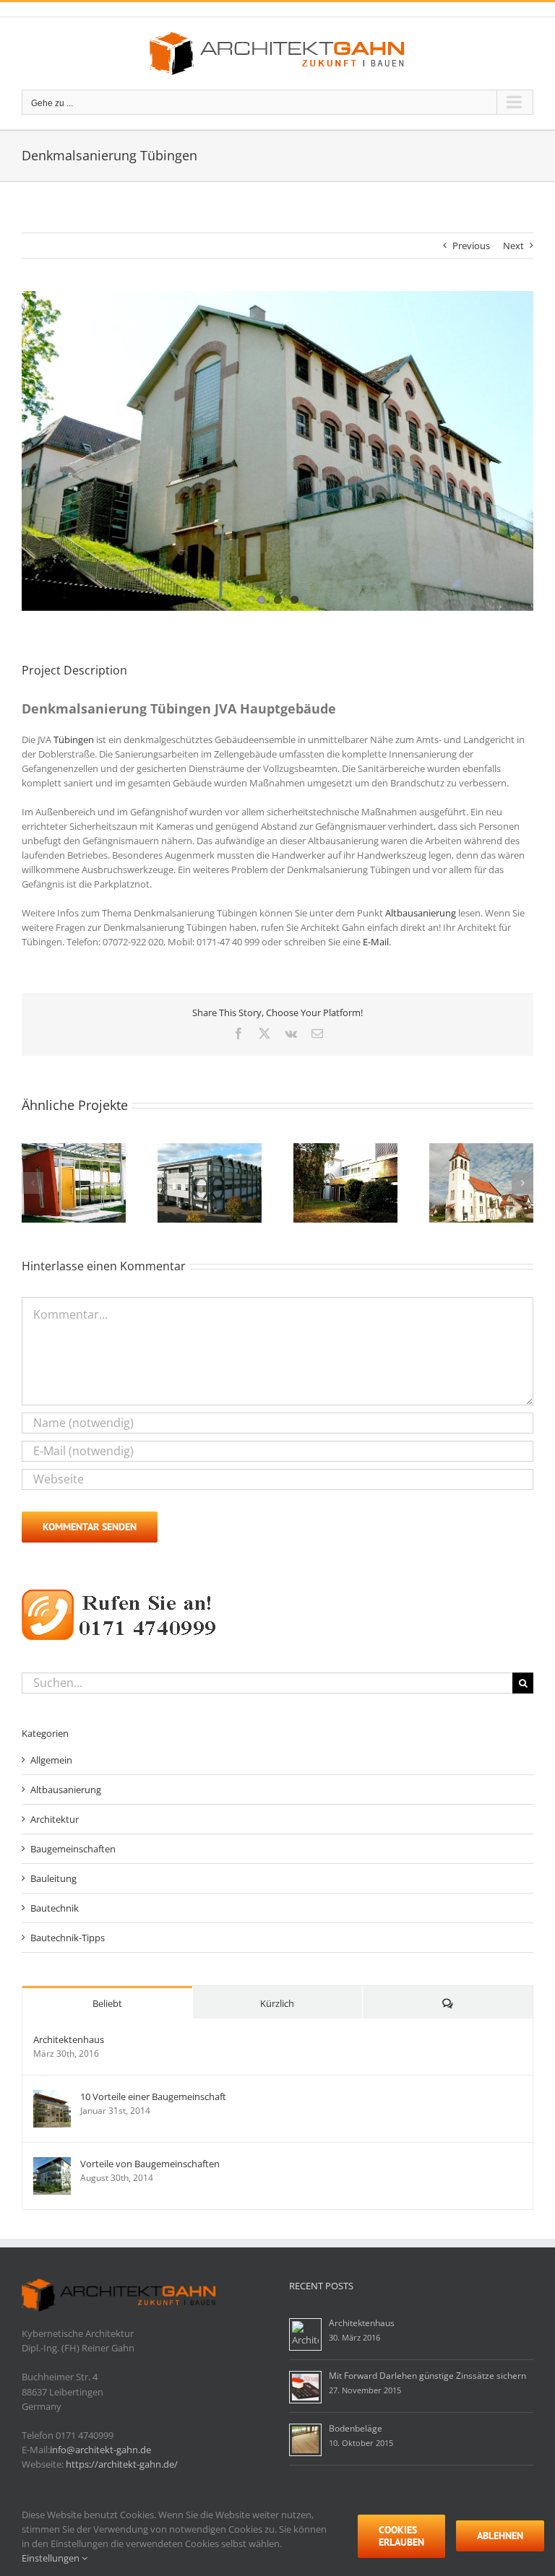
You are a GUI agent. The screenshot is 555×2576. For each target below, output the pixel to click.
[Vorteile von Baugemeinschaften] (52, 2164)
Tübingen (74, 740)
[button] (33, 1183)
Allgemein (51, 1760)
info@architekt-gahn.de (100, 2450)
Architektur (55, 1819)
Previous (471, 246)
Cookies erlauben (401, 2536)
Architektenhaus (69, 2039)
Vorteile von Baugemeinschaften (150, 2164)
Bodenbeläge (356, 2428)
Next (513, 246)
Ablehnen (500, 2536)
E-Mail (376, 942)
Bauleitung (53, 1878)
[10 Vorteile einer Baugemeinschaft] (52, 2097)
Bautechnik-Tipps (68, 1938)
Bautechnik (55, 1908)
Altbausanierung (421, 913)
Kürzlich (277, 2003)
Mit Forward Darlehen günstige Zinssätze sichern (427, 2376)
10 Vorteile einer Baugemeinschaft (153, 2096)
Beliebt (107, 2003)
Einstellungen (52, 2558)
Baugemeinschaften (73, 1849)
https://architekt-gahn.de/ (122, 2464)
